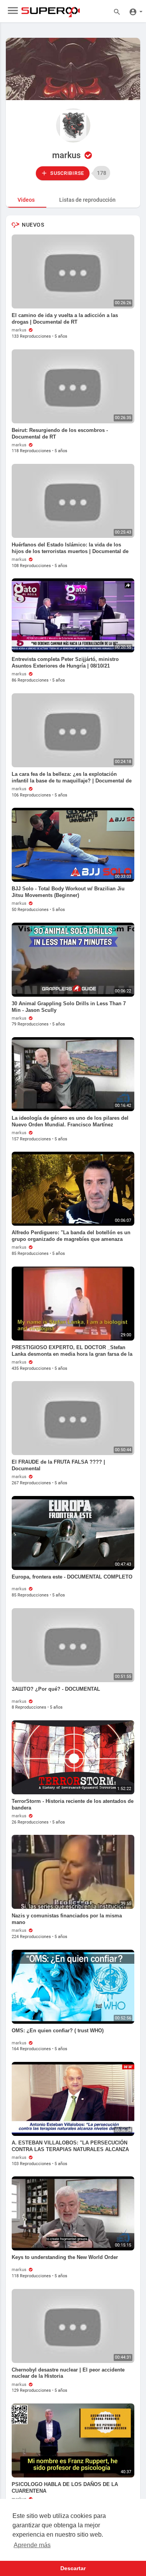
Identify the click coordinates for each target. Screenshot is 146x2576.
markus (67, 155)
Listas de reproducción (87, 200)
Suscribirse (67, 173)
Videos (26, 200)
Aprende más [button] (32, 2545)
